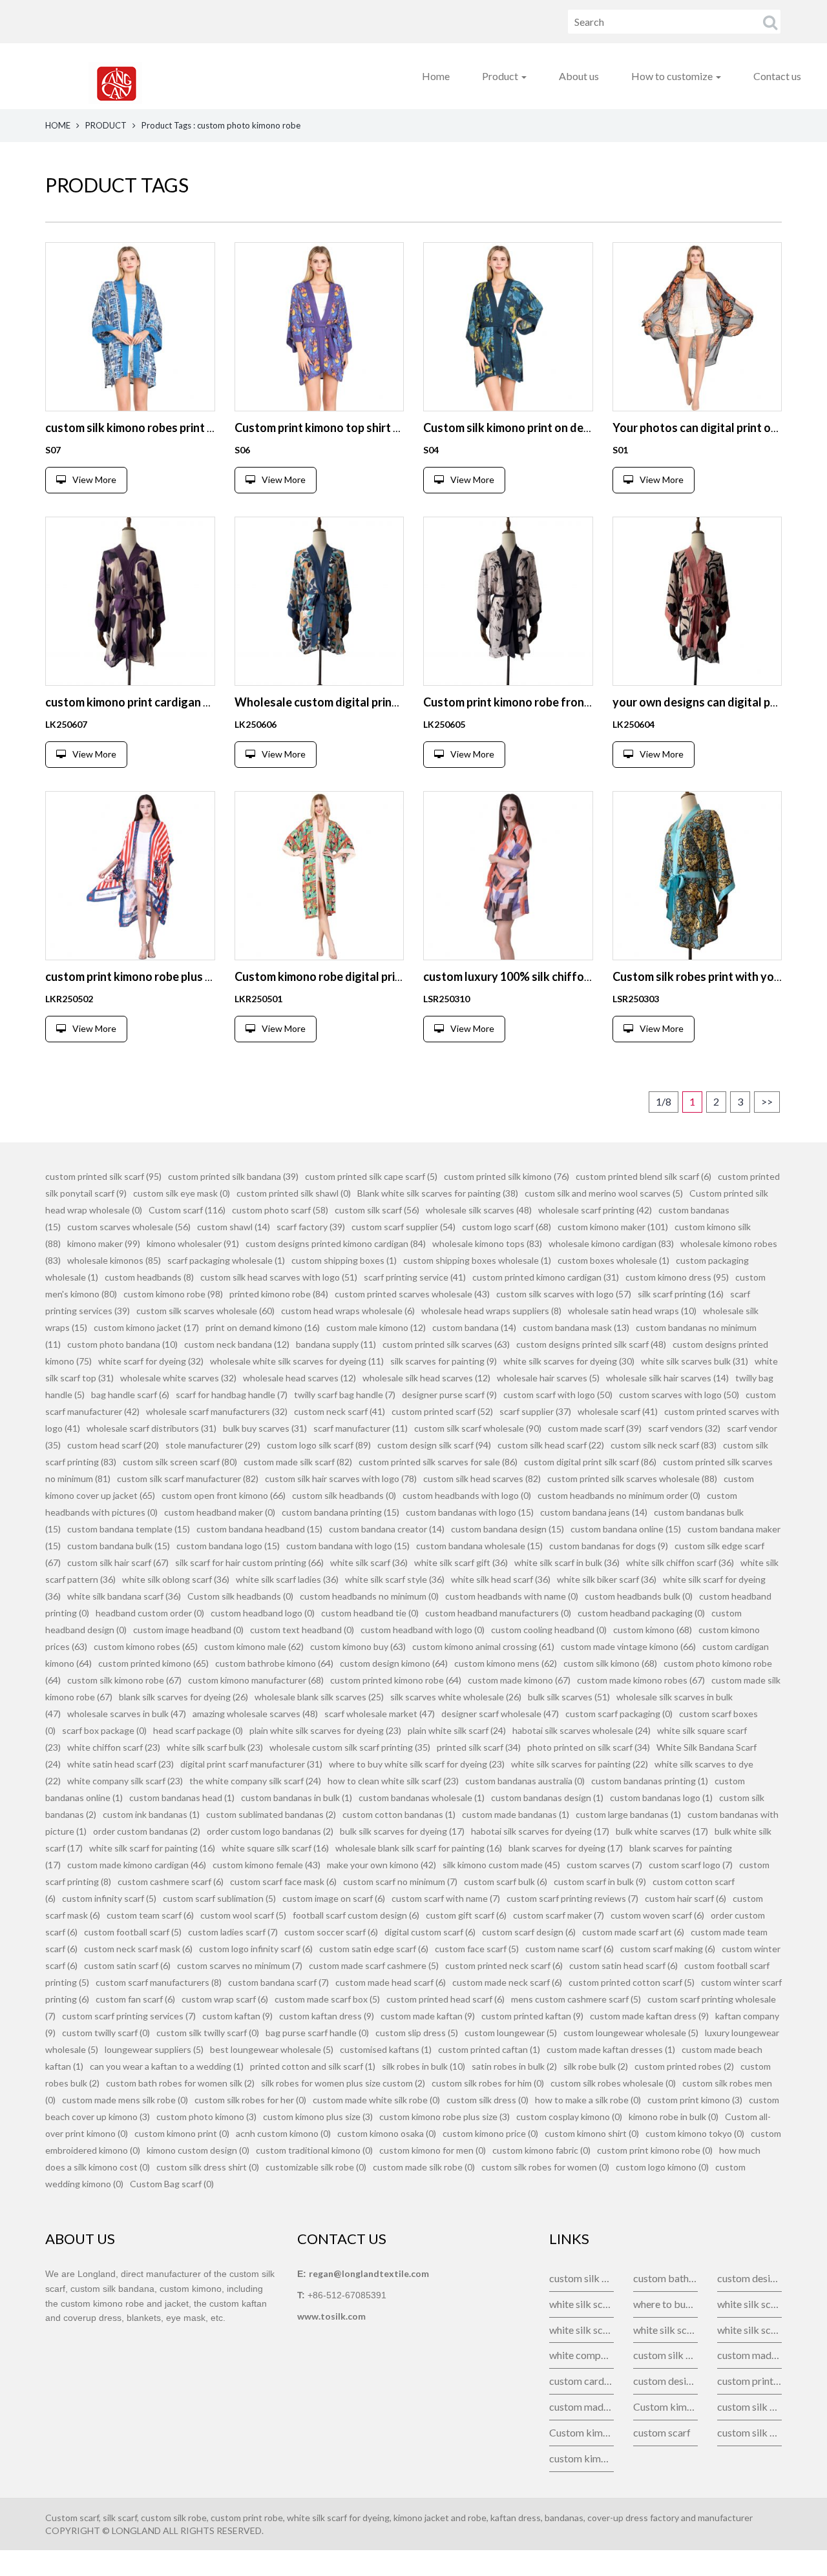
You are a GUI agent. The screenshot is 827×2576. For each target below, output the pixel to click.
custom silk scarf (581, 2278)
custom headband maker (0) (220, 1512)
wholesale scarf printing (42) (595, 1210)
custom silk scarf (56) (377, 1210)
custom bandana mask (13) (576, 1327)
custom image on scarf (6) (334, 1898)
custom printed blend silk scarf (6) (644, 1176)
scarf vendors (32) (684, 1428)
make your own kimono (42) (382, 1865)
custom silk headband (749, 2406)
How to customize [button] (673, 76)
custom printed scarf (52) (442, 1411)
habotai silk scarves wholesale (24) (581, 1730)
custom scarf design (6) (529, 1932)
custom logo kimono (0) (662, 2167)
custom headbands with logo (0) (467, 1495)
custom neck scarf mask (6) (138, 1949)
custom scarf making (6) (668, 1949)
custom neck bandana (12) (237, 1344)
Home (436, 76)
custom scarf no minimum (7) (400, 1881)
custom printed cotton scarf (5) (632, 1982)
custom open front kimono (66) (224, 1495)
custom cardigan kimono (581, 2381)
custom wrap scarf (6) (225, 1999)
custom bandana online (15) (626, 1529)
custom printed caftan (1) (489, 2049)
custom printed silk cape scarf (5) (371, 1176)
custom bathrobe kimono (665, 2278)
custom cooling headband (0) (549, 1630)
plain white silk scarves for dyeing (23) (325, 1730)
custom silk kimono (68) (610, 1663)
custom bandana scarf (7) (278, 1982)
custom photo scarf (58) (280, 1210)
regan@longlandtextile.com (369, 2273)
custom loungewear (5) (511, 2033)
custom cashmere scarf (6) (171, 1881)
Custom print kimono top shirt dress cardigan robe (366, 428)
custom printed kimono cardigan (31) (546, 1277)
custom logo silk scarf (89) (319, 1445)
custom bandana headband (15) (259, 1529)
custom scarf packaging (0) (619, 1714)
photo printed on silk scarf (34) (589, 1747)
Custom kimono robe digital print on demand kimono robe (384, 976)
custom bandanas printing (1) (650, 1781)
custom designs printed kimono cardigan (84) (336, 1243)
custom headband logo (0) (263, 1613)
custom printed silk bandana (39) (233, 1176)
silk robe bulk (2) (596, 2066)
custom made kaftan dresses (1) (611, 2049)
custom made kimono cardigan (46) (137, 1865)
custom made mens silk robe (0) (125, 2100)
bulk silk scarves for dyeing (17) (402, 1831)
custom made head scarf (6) (391, 1982)
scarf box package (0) (104, 1730)
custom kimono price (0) (490, 2133)
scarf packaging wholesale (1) (226, 1260)
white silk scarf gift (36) (461, 1562)
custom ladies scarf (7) (233, 1932)
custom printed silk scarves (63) (446, 1344)
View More (94, 479)
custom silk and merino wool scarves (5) (604, 1193)
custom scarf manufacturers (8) (159, 1982)
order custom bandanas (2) (147, 1831)
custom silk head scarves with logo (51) (279, 1277)
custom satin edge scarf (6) (374, 1949)
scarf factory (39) (311, 1227)
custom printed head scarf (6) (445, 1999)
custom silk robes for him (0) (488, 2083)
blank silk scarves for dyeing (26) (183, 1697)
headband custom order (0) (150, 1613)
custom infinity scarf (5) (109, 1898)
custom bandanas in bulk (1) (297, 1798)
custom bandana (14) (474, 1327)
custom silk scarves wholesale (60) (205, 1311)
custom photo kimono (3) (206, 2117)
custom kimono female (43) (267, 1865)
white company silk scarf (581, 2355)
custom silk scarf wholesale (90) (478, 1428)
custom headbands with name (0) (512, 1596)
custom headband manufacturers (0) (498, 1613)
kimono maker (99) (104, 1243)
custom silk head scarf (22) (551, 1445)
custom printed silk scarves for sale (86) (438, 1462)
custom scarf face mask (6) (283, 1881)
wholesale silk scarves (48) (479, 1210)
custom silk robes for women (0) (545, 2167)
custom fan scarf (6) (135, 1999)
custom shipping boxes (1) (344, 1260)
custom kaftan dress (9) (327, 2016)
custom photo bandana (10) (122, 1344)
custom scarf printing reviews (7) (572, 1898)
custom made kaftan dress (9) (649, 2016)
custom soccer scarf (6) (331, 1932)
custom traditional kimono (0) (314, 2150)
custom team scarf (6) (150, 1915)
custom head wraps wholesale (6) (348, 1311)
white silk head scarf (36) (501, 1579)
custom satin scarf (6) (127, 1965)
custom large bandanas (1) (628, 1814)
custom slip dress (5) (417, 2033)
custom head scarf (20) (113, 1445)
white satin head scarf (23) (120, 1764)
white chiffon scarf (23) (114, 1747)
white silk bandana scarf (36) (124, 1596)
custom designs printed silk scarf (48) (591, 1344)
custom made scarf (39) (595, 1428)
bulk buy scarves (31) (265, 1428)
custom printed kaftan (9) (532, 2016)
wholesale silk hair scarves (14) (667, 1378)
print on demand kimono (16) (263, 1327)
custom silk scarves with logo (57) (564, 1294)
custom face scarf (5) (477, 1949)
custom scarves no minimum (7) (240, 1965)
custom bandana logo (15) (228, 1546)
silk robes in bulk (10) (424, 2066)
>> (767, 1101)
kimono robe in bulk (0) (674, 2117)
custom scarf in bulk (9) (600, 1881)
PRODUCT (106, 125)
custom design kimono (665, 2381)
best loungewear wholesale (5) (272, 2049)
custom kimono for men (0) (433, 2150)
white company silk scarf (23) (125, 1781)
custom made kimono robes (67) (641, 1680)
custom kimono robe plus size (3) (445, 2117)
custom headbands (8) (149, 1277)
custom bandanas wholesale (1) (422, 1798)
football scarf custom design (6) (356, 1915)
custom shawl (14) (234, 1227)
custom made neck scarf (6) (507, 1982)
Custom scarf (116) (187, 1210)
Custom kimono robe (581, 2432)
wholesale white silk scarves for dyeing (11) (297, 1361)
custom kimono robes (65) (146, 1646)
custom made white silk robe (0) (376, 2100)
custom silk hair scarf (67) (118, 1562)
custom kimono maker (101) (613, 1227)
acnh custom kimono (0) (283, 2133)
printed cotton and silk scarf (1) (313, 2066)
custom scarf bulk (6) (506, 1881)
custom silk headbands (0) (344, 1495)
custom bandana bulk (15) (119, 1546)
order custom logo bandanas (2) (270, 1831)
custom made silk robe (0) (424, 2167)
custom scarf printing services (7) (129, 2016)
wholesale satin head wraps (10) (632, 1311)
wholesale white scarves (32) (178, 1378)
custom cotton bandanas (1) (399, 1814)
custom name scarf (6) (570, 1949)
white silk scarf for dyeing (749, 2304)
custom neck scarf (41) (340, 1411)
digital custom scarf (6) (430, 1932)
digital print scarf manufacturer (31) (251, 1764)
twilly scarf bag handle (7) (345, 1395)
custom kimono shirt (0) (592, 2133)
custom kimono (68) (653, 1630)
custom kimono (581, 2458)
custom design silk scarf (749, 2278)
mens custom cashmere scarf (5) (576, 1999)
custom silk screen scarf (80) (180, 1462)
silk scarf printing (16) (681, 1294)
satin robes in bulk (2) (514, 2066)
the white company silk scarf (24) (255, 1781)
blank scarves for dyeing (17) (566, 1848)
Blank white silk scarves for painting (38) (438, 1193)
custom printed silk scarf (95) (103, 1176)
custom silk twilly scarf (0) (208, 2033)
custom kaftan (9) (237, 2016)
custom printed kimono (749, 2381)
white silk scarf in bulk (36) (567, 1562)
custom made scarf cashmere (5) (374, 1965)
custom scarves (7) (604, 1865)
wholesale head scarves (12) (299, 1378)
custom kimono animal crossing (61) (483, 1646)
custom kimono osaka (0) (387, 2133)
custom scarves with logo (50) (679, 1395)
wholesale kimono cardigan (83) (611, 1243)
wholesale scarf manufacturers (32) (217, 1411)
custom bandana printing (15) (340, 1512)
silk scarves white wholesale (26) (456, 1697)
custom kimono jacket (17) (146, 1327)
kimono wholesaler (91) (193, 1243)
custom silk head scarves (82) (482, 1479)
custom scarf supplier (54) (403, 1227)
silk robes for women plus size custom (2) (343, 2083)
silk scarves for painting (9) (444, 1361)
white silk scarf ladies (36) (287, 1579)
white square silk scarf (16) (275, 1848)
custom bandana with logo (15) (348, 1546)
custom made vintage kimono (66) (628, 1646)
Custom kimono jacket (665, 2406)
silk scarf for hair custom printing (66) (249, 1562)
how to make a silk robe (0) (588, 2100)
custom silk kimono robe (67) (124, 1680)
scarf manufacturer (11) (361, 1428)
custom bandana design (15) (508, 1529)
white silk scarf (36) (369, 1562)
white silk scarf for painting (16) (152, 1848)
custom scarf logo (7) (691, 1865)
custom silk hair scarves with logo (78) (341, 1479)
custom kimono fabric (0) (541, 2150)
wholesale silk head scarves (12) (426, 1378)
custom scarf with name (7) (446, 1898)
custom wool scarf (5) (243, 1915)
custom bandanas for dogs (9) (609, 1546)
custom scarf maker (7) (559, 1915)
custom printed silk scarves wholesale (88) (632, 1479)
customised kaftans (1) (386, 2049)
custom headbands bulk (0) (639, 1596)
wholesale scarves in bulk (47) (127, 1714)
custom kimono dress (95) (677, 1277)
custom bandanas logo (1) (661, 1798)
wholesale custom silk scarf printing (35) (350, 1747)
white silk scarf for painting (581, 2330)
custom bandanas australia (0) (525, 1781)
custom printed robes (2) (684, 2066)
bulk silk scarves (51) (569, 1697)
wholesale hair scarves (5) (548, 1378)
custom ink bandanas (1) (151, 1814)
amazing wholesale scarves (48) (255, 1714)
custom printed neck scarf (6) (504, 1965)
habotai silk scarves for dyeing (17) (540, 1831)
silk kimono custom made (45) (501, 1865)
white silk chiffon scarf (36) (680, 1562)
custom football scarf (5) (133, 1932)
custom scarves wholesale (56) (129, 1227)
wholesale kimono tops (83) (487, 1243)
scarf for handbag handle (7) (232, 1395)
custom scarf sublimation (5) (219, 1898)
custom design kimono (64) (394, 1663)
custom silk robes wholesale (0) (613, 2083)
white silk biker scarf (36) (607, 1579)
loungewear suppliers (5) (154, 2049)
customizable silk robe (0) (316, 2167)
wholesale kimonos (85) (114, 1260)
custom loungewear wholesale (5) (631, 2033)
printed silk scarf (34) (479, 1747)
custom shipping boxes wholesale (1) (477, 1260)
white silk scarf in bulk (665, 2330)
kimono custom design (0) (198, 2150)
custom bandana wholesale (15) (479, 1546)
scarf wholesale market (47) (380, 1714)
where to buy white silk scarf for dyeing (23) (417, 1764)
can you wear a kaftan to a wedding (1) (167, 2066)
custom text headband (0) (302, 1630)
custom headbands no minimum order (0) (619, 1495)
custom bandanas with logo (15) (470, 1512)
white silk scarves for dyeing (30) (569, 1361)
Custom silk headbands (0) (240, 1596)
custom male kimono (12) (376, 1327)
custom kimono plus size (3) (318, 2117)
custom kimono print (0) (182, 2133)
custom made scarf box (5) (327, 1999)
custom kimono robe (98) (173, 1294)
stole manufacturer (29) (213, 1445)
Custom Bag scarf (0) (172, 2184)
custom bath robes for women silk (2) (180, 2083)
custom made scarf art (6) (633, 1932)
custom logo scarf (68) (507, 1227)
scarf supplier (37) (535, 1411)
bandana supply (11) (336, 1344)
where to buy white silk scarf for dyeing (665, 2304)
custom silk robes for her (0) (250, 2100)
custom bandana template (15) (129, 1529)
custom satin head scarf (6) (623, 1965)
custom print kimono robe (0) (655, 2150)
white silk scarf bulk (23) (215, 1747)
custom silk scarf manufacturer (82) (188, 1479)
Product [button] (501, 76)
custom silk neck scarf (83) (664, 1445)
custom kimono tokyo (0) (695, 2133)
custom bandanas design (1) (547, 1798)
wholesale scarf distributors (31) (152, 1428)
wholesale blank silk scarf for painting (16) (419, 1848)
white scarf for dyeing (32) (151, 1361)
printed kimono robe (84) (279, 1294)
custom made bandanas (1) (516, 1814)
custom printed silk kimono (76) (507, 1176)
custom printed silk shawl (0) (294, 1193)
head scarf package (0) (198, 1730)
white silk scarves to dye (749, 2330)
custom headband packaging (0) (641, 1613)
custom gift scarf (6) (466, 1915)
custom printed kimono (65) (153, 1663)
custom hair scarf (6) (686, 1898)
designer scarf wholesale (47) (500, 1714)
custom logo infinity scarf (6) (256, 1949)
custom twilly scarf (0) (106, 2033)
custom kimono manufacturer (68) (256, 1680)
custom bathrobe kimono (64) (274, 1663)
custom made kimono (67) (519, 1680)
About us (579, 76)
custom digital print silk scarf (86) (590, 1462)
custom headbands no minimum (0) (369, 1596)
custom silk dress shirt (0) (208, 2167)
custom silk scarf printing (665, 2355)
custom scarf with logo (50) (558, 1395)
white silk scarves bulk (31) (695, 1361)
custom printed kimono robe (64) (396, 1680)
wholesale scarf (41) (618, 1411)
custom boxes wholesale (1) (613, 1260)
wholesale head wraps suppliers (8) (491, 1311)
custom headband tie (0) (370, 1613)
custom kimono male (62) (254, 1646)
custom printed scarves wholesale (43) (412, 1294)
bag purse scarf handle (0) (317, 2033)
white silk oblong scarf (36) (176, 1579)
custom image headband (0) (188, 1630)
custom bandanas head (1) (182, 1798)
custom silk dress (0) (487, 2100)
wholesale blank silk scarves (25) (319, 1697)
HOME (58, 125)
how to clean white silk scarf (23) (393, 1781)
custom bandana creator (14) (387, 1529)
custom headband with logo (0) (423, 1630)
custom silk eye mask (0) (182, 1193)
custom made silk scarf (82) (298, 1462)
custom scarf (662, 2432)
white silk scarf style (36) (395, 1579)
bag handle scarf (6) (130, 1395)
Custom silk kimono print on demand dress (534, 428)
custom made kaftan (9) (428, 2016)
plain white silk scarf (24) (457, 1730)
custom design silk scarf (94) (434, 1445)
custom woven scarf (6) (657, 1915)
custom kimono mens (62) (506, 1663)
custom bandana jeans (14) (594, 1512)
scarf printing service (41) (415, 1277)
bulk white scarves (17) (662, 1831)
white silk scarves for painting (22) (580, 1764)
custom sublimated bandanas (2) (271, 1814)
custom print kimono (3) (695, 2100)
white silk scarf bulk (581, 2304)
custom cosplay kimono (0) (569, 2117)
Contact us (777, 76)
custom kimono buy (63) (358, 1646)
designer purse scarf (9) (449, 1395)
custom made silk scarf (581, 2406)
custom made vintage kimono (749, 2355)
